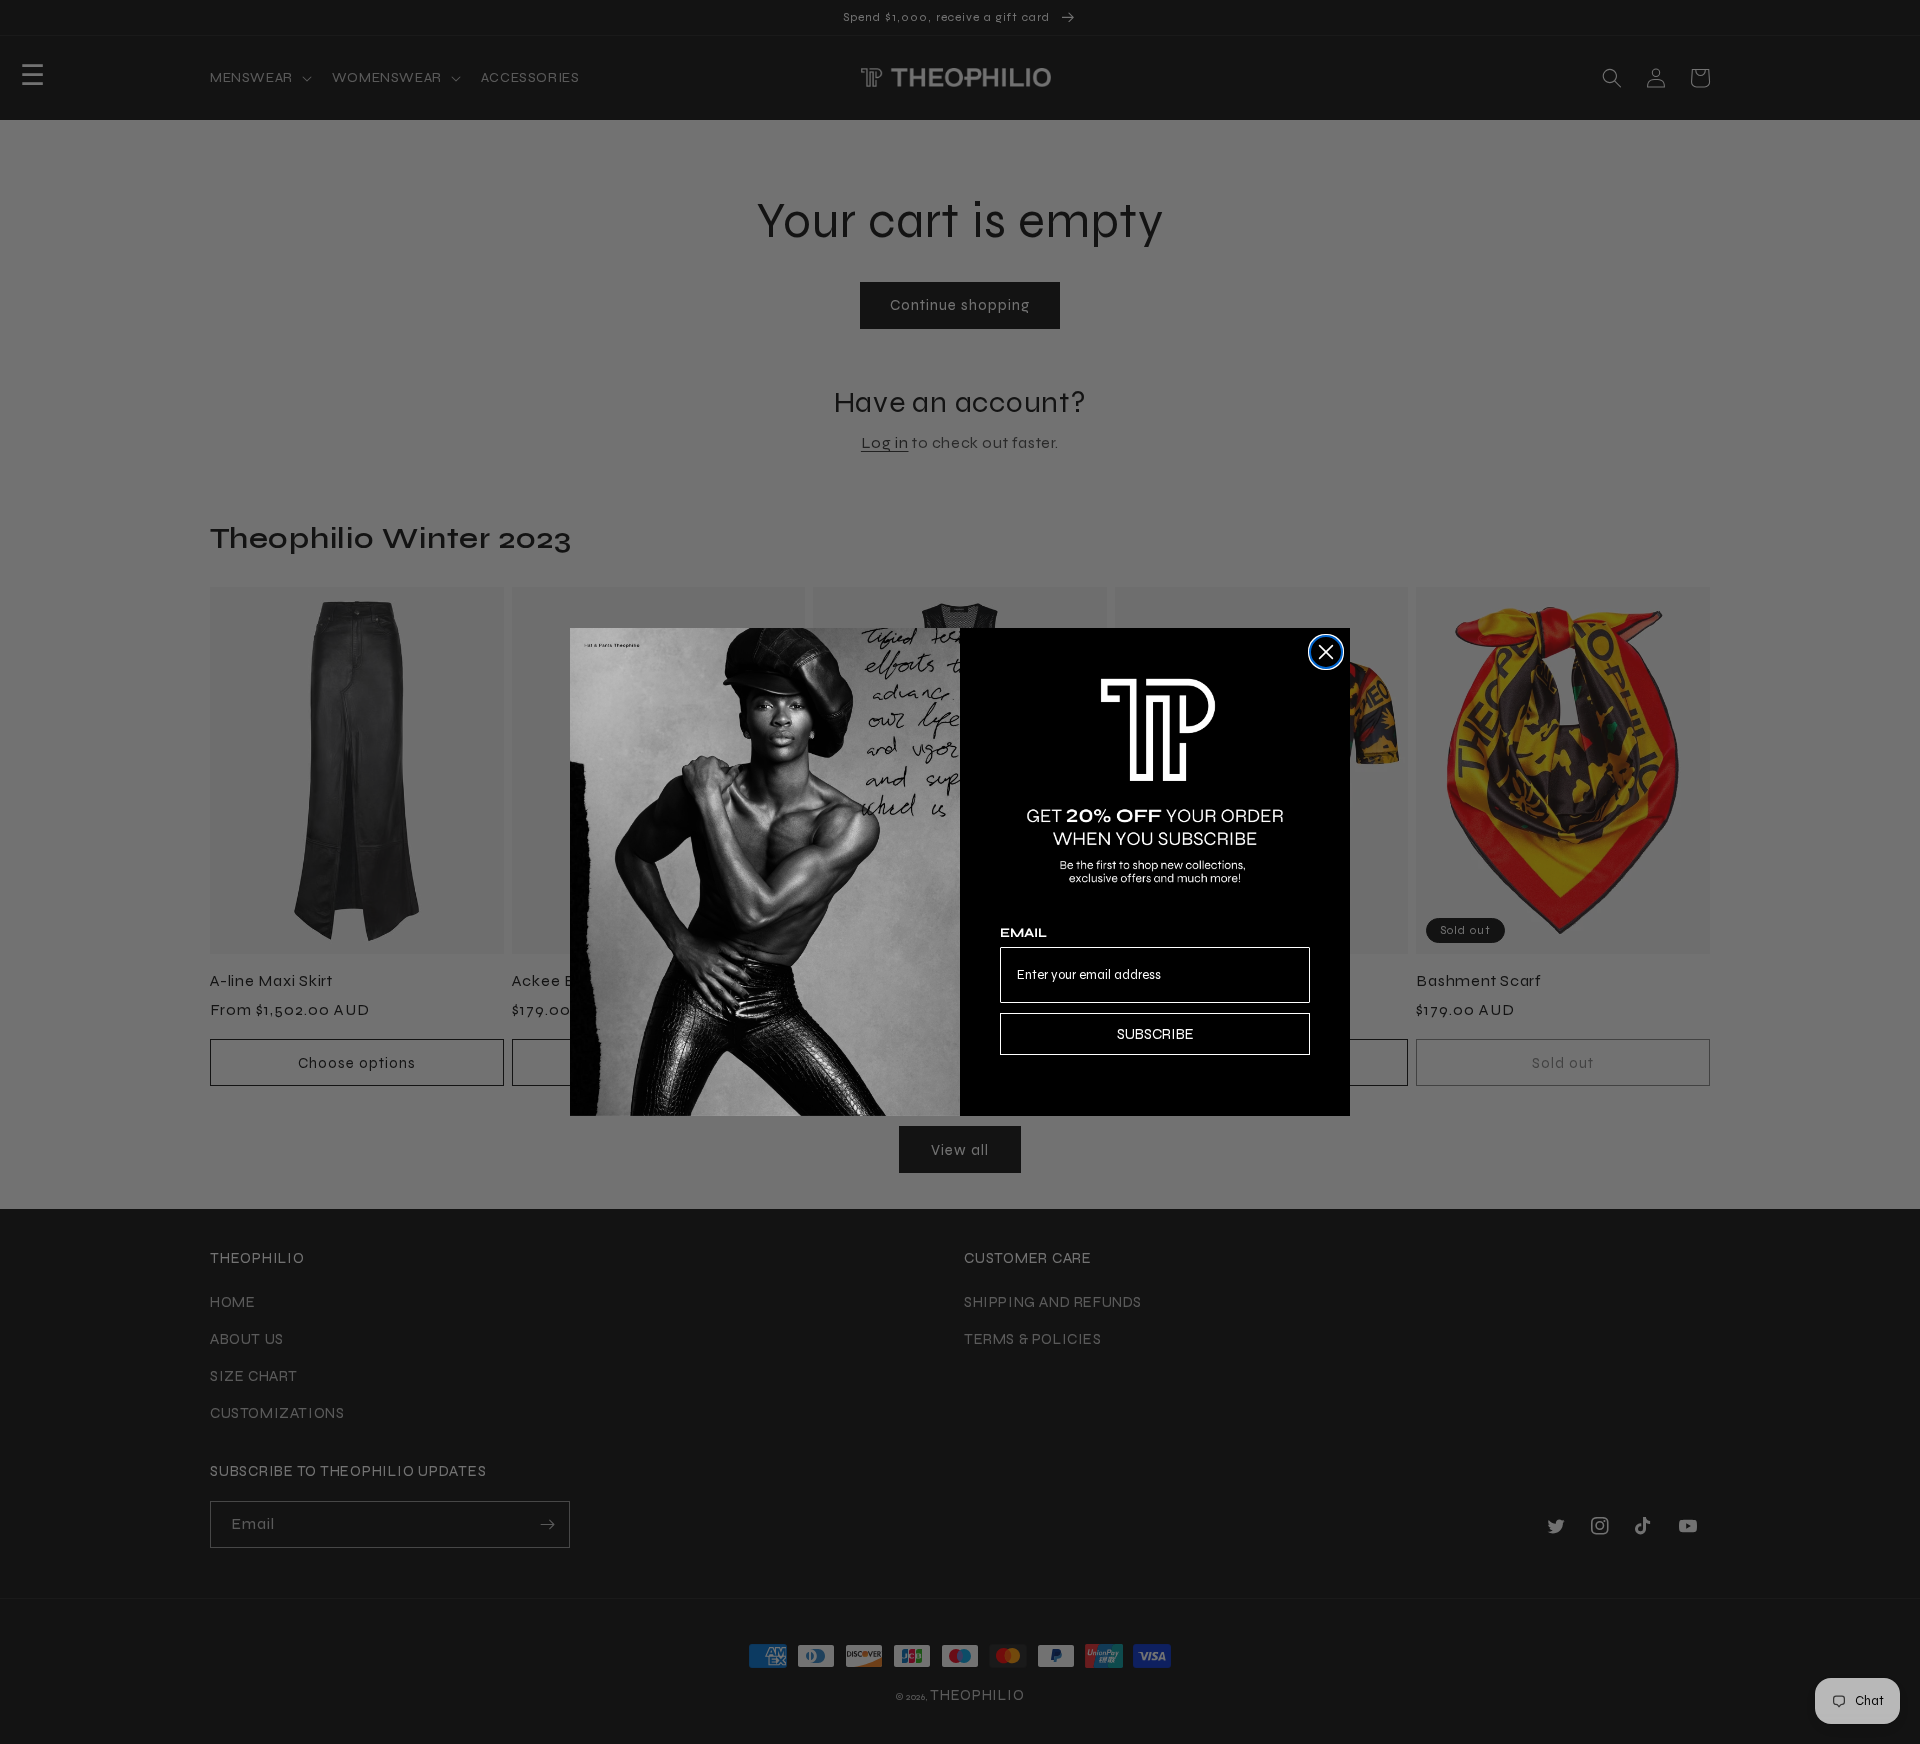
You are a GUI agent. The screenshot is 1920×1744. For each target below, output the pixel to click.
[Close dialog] (1326, 652)
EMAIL (1023, 933)
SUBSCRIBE (1155, 1034)
